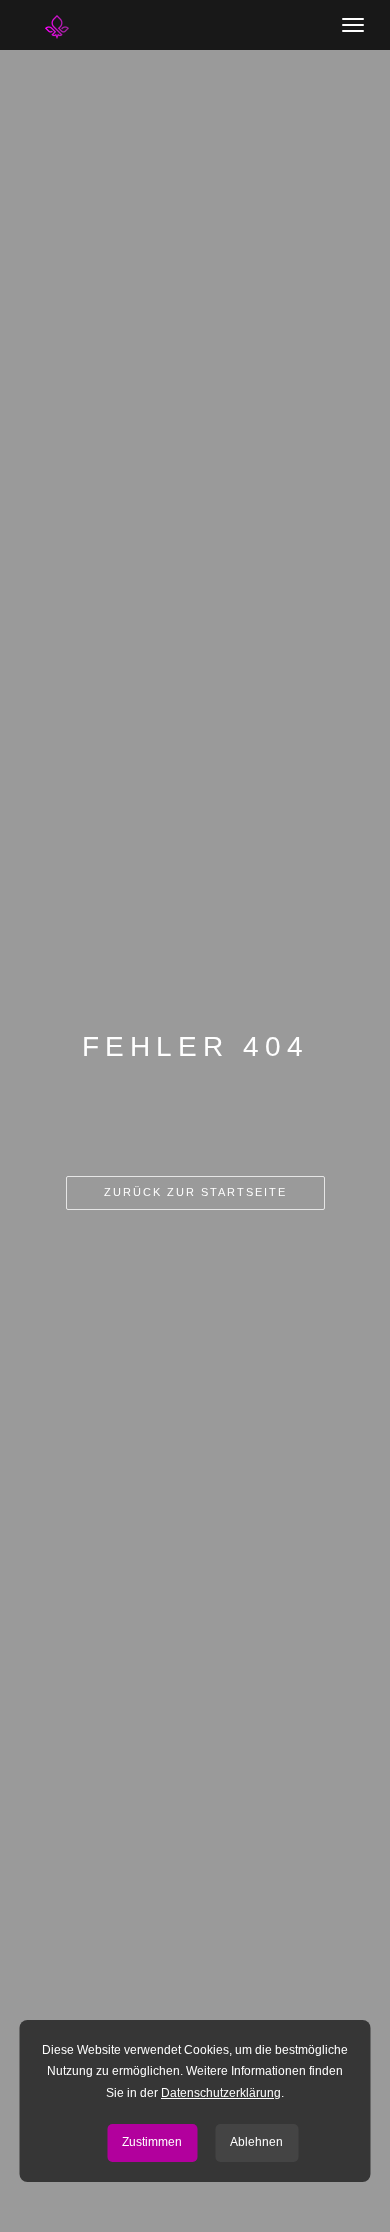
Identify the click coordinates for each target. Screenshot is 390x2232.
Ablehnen (256, 2142)
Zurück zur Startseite (195, 1192)
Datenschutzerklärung (221, 2093)
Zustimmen (152, 2142)
